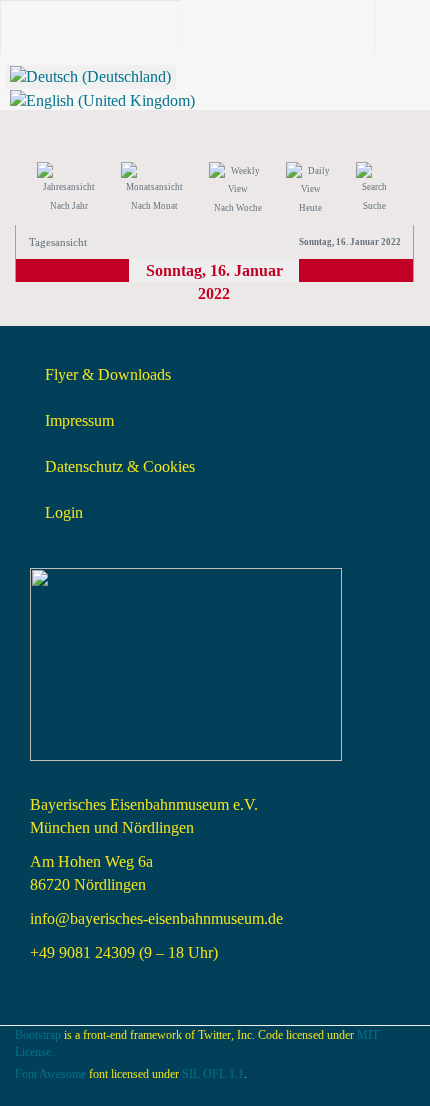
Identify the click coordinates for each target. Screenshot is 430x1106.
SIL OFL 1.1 (213, 1074)
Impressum (79, 420)
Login (64, 512)
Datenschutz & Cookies (120, 466)
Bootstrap (38, 1035)
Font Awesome (50, 1074)
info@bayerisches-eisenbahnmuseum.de (156, 918)
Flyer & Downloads (108, 374)
